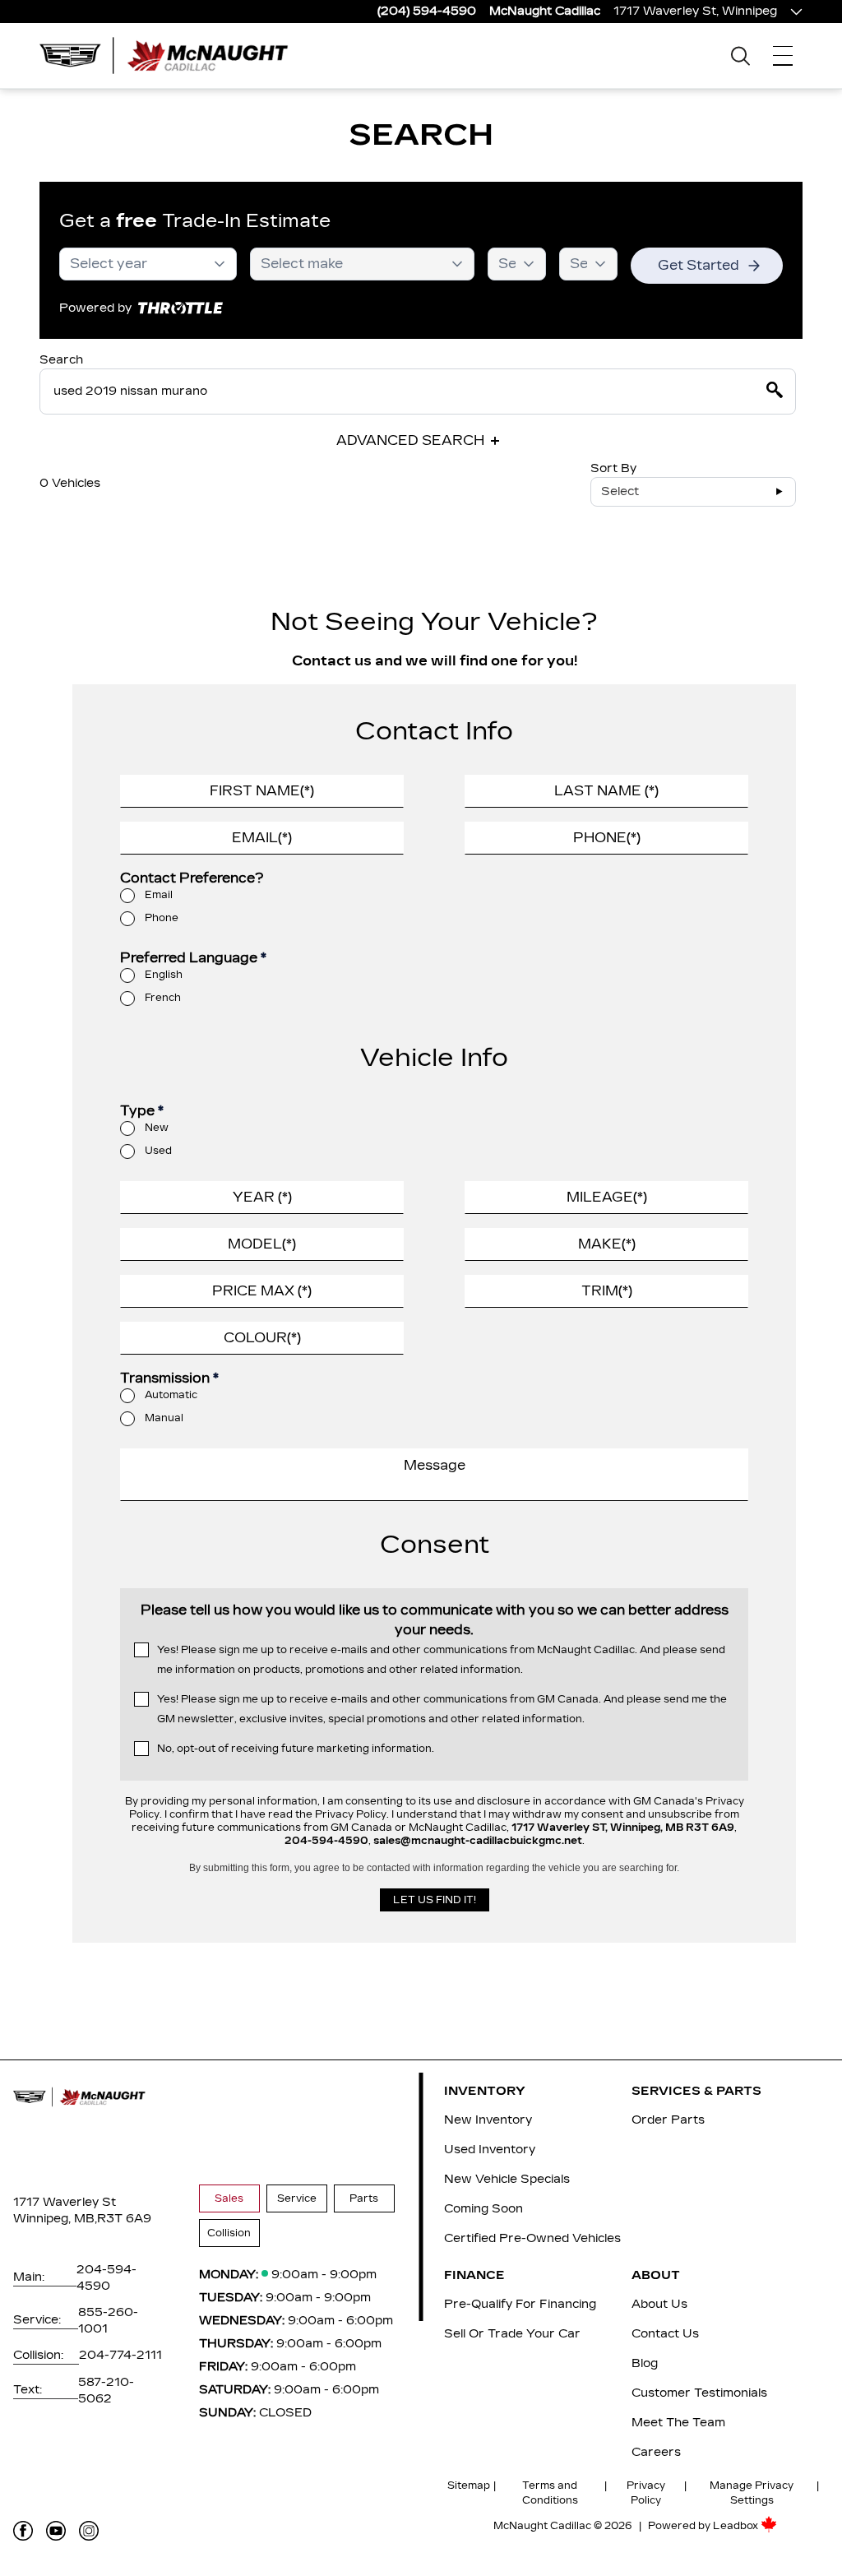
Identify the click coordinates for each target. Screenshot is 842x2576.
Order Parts (668, 2120)
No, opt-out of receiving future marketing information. (296, 1749)
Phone (162, 918)
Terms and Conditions (550, 2493)
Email (159, 895)
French (163, 998)
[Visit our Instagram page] (89, 2531)
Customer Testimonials (699, 2393)
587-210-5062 (106, 2391)
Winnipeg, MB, (55, 2219)
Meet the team (678, 2423)
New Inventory (488, 2120)
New (157, 1128)
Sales (229, 2198)
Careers (656, 2452)
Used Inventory (490, 2150)
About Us (659, 2304)
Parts (364, 2198)
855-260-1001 (108, 2321)
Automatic (171, 1395)
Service (297, 2198)
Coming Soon (483, 2209)
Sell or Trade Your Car (512, 2334)
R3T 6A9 (124, 2219)
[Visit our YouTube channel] (56, 2531)
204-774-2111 (120, 2355)
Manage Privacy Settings (752, 2493)
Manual (164, 1418)
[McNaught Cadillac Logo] (171, 56)
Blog (645, 2363)
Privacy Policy (646, 2493)
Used (158, 1151)
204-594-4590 (106, 2278)
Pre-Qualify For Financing (520, 2304)
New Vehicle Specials (507, 2179)
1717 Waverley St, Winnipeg (695, 11)
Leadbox (737, 2526)
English (164, 975)
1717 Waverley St (65, 2202)
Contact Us (665, 2334)
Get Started (699, 265)
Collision (229, 2233)
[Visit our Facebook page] (23, 2531)
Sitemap (469, 2486)
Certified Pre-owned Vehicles (532, 2238)
